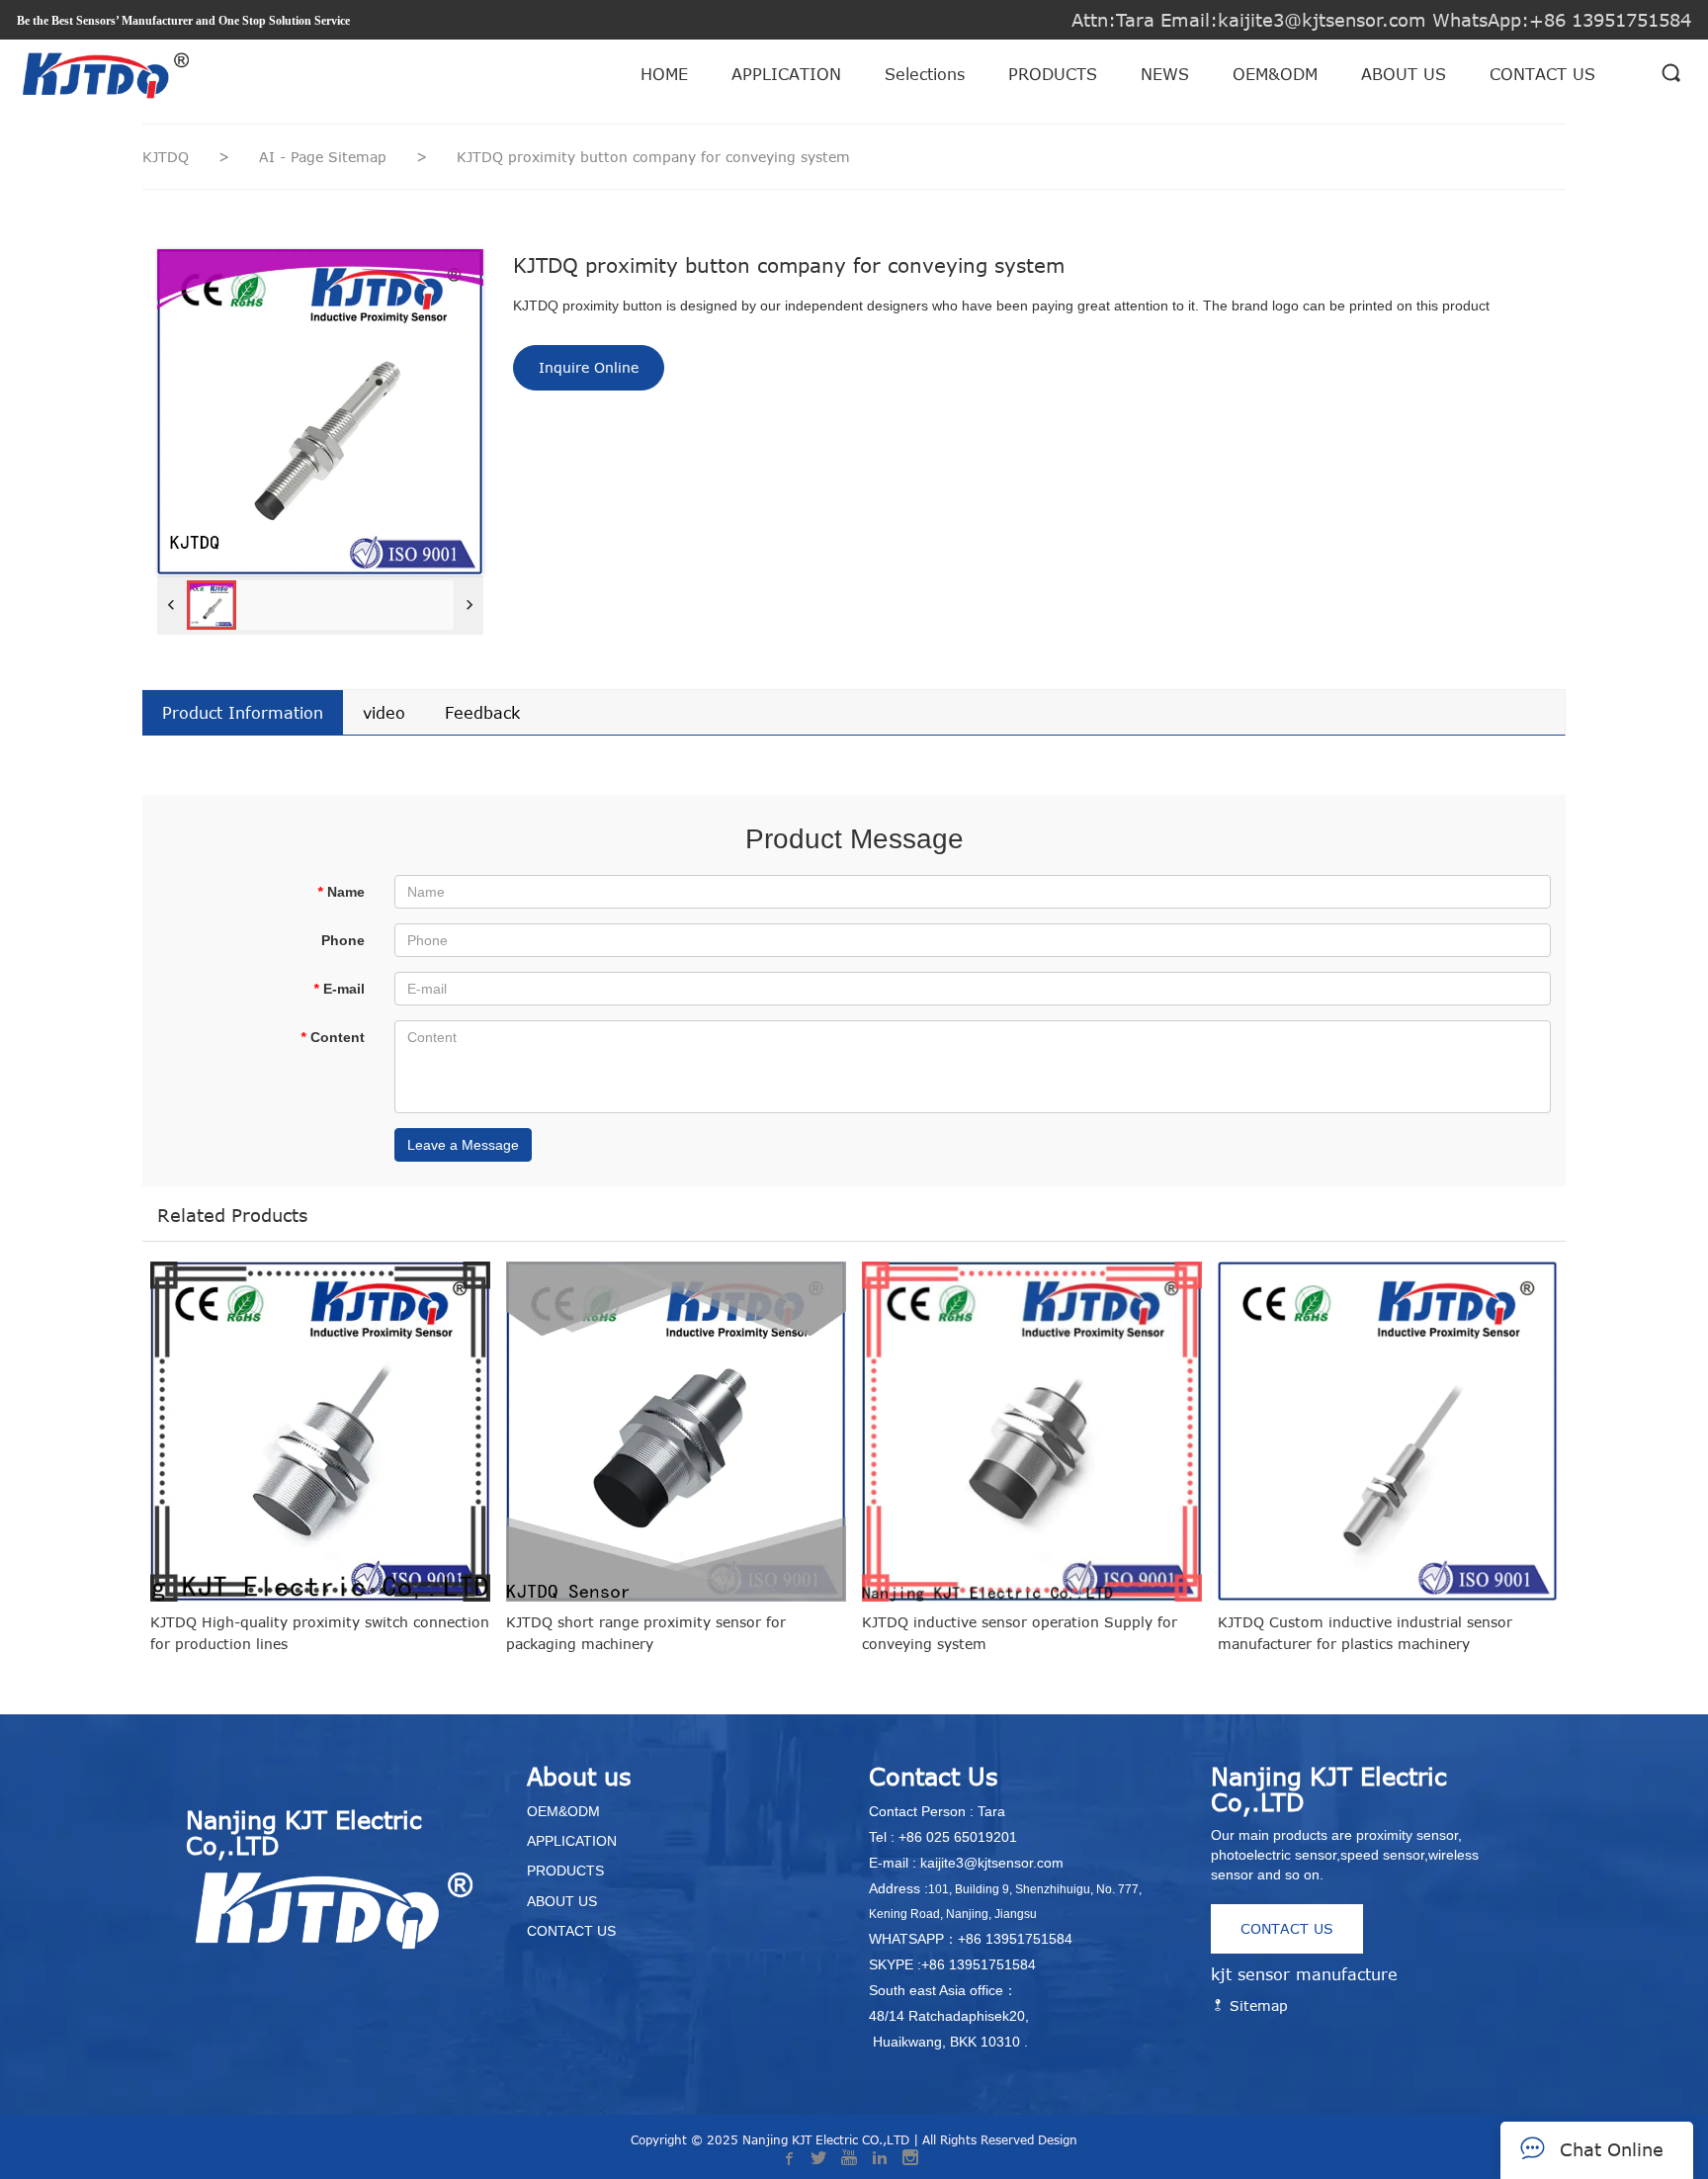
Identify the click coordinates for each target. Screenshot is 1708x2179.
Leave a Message (463, 1145)
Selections (925, 74)
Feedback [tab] (482, 713)
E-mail (339, 989)
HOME (664, 74)
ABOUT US (1404, 74)
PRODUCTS (1053, 74)
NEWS (1165, 74)
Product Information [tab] (243, 713)
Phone (343, 940)
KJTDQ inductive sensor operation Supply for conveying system (1020, 1633)
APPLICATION (786, 74)
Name (341, 892)
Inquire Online (589, 367)
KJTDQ (166, 157)
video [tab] (384, 713)
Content (333, 1037)
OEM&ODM (1275, 74)
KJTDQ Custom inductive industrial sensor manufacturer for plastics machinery (1365, 1633)
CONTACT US (1542, 74)
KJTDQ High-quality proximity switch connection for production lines (320, 1633)
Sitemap (1256, 2005)
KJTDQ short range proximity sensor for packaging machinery (646, 1633)
